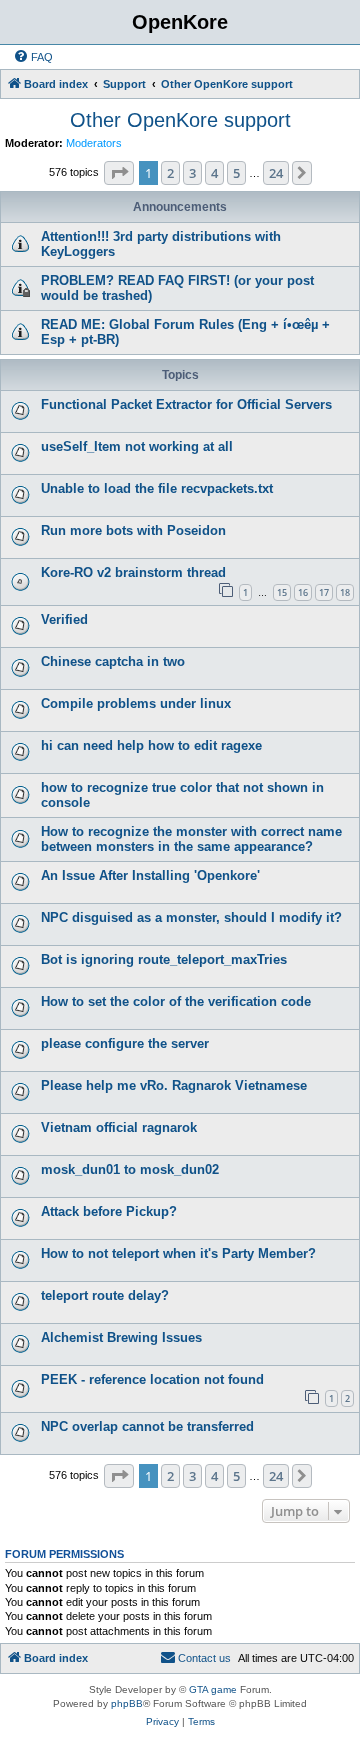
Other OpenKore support (180, 120)
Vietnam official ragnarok (119, 1127)
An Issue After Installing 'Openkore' (150, 875)
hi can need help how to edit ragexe (151, 745)
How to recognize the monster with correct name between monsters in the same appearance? (191, 839)
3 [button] (192, 173)
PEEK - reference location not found (152, 1379)
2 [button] (170, 173)
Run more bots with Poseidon (133, 530)
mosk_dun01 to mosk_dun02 (130, 1169)
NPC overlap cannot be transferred (147, 1426)
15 (282, 592)
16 (303, 592)
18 (345, 592)
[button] (119, 173)
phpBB (127, 1703)
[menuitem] (33, 57)
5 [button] (236, 173)
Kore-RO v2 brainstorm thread (133, 572)
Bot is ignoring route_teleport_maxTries (164, 959)
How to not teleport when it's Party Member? (178, 1253)
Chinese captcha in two (113, 661)
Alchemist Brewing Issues (121, 1337)
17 (324, 592)
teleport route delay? (105, 1295)
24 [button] (276, 173)
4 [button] (214, 173)
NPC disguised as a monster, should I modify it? (191, 917)
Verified (64, 619)
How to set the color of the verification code (176, 1001)
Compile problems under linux (136, 703)
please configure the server (125, 1043)
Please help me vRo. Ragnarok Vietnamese (174, 1085)
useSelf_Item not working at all (137, 446)
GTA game (213, 1689)
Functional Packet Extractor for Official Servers (186, 404)
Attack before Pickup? (109, 1211)
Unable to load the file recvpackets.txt (157, 488)
